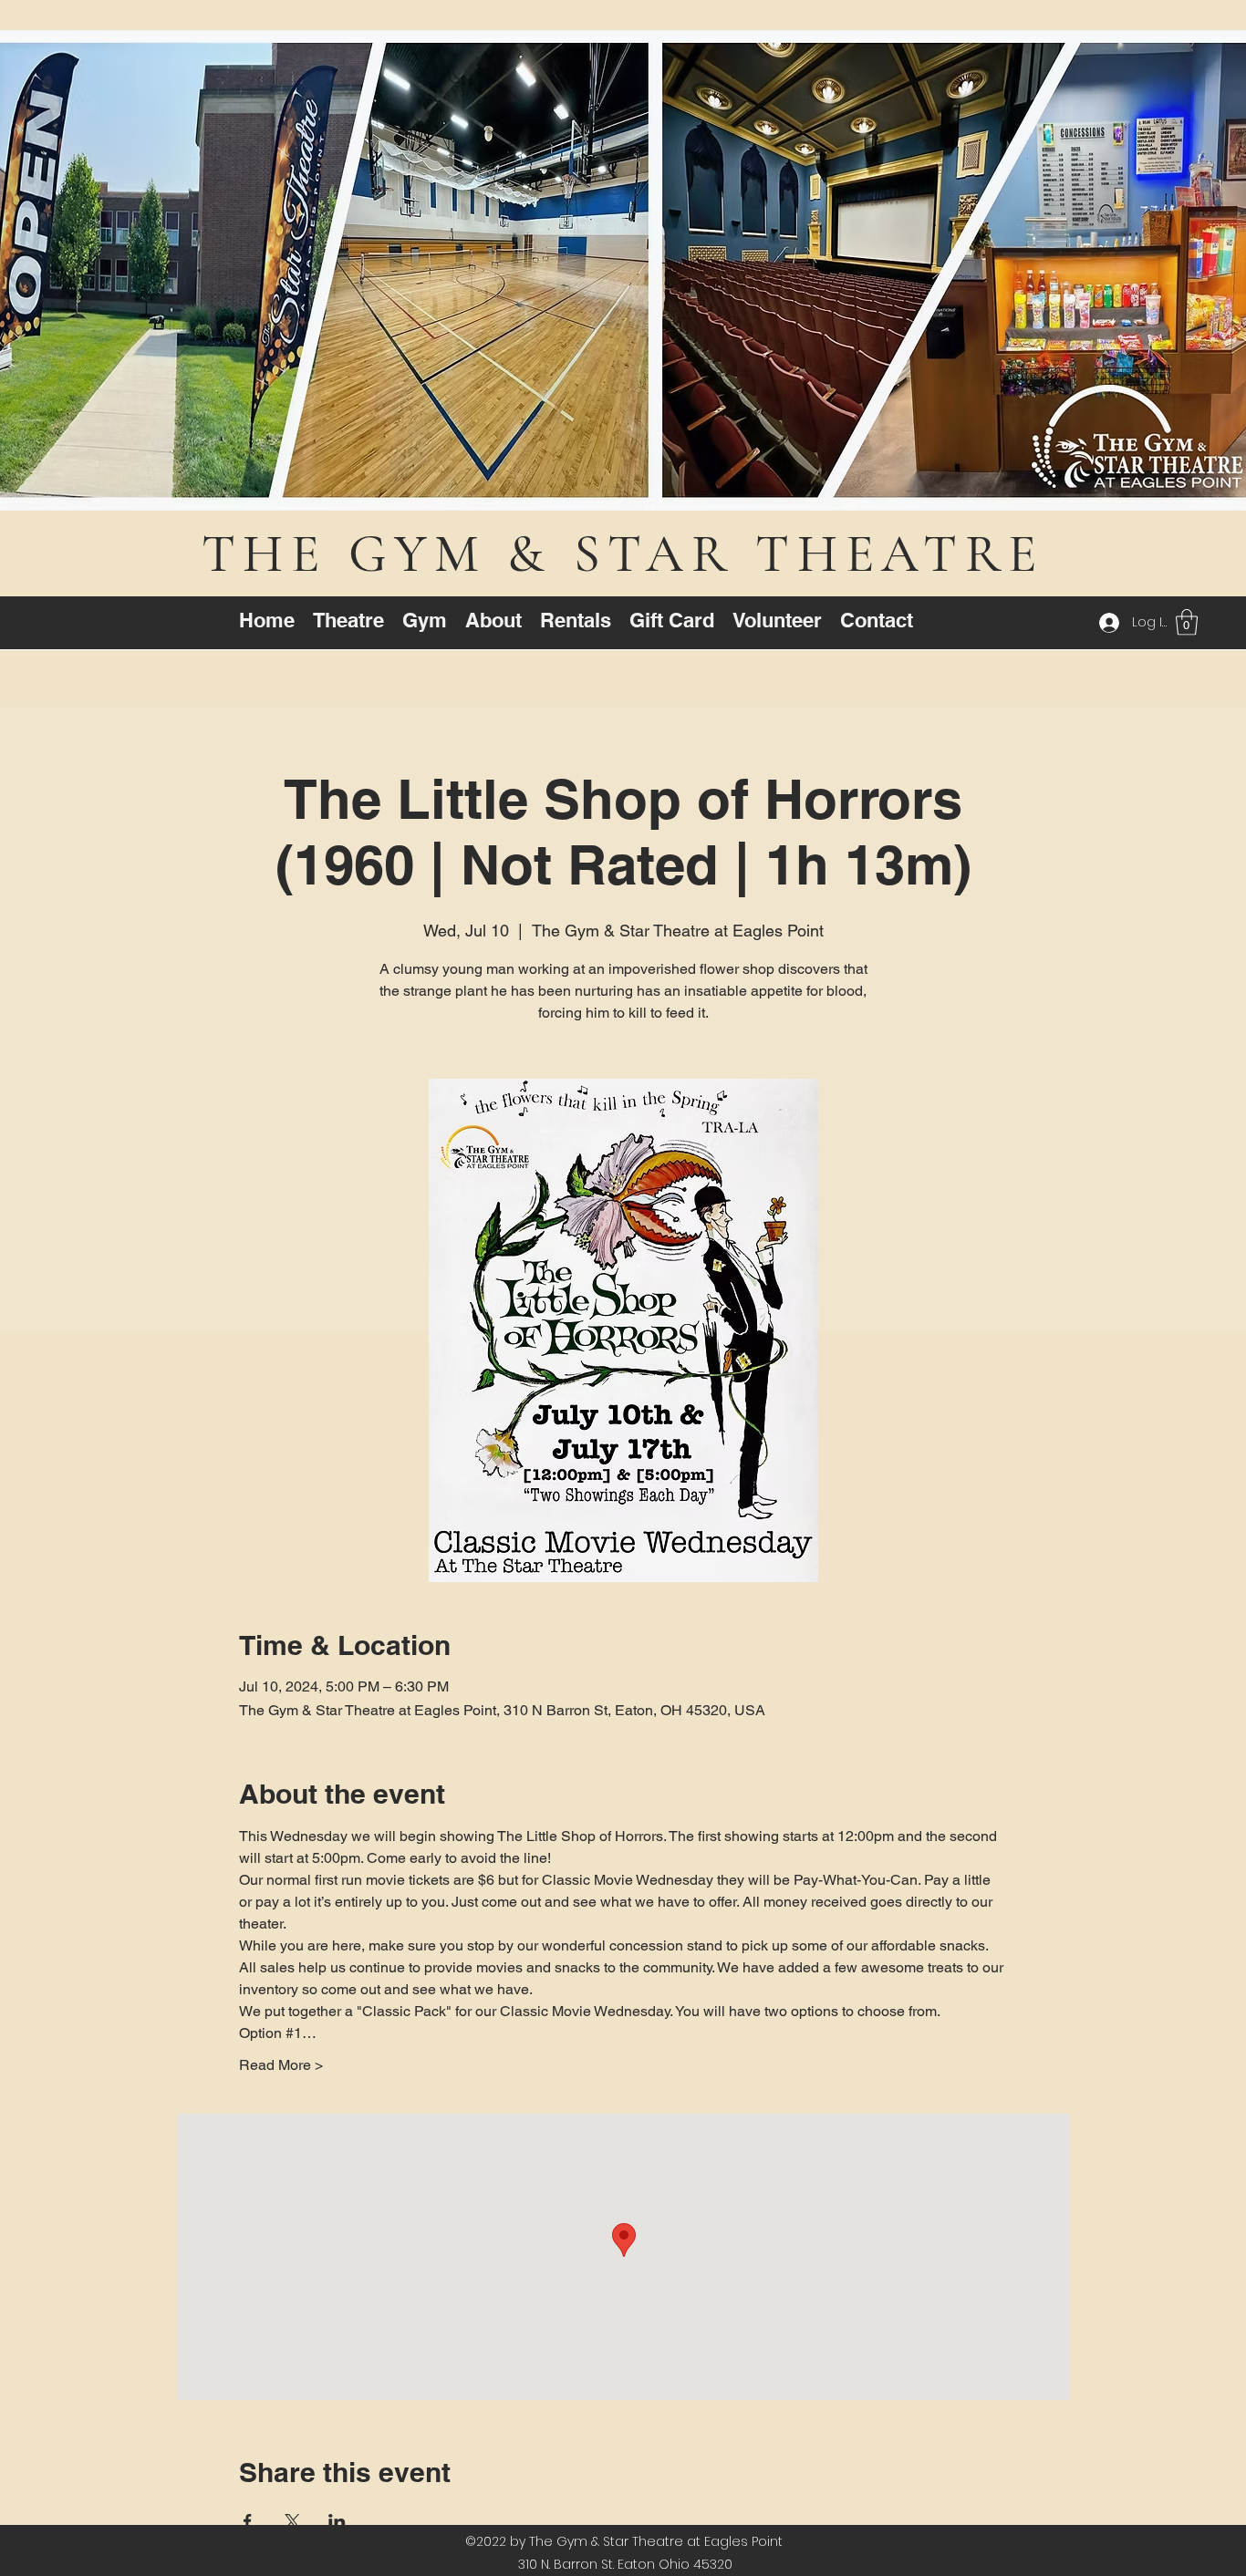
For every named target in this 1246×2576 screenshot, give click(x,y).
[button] (1187, 622)
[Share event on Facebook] (248, 2521)
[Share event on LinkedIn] (337, 2521)
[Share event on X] (292, 2521)
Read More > (281, 2065)
